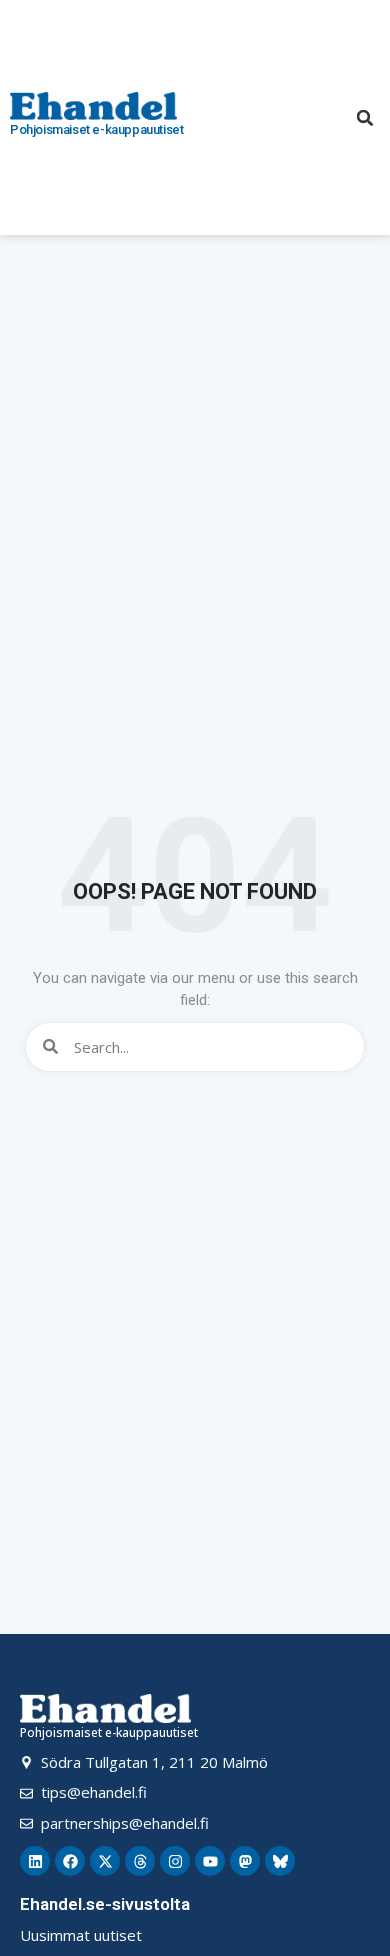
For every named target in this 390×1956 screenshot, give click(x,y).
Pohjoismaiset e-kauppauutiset (96, 129)
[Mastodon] (245, 1861)
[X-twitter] (105, 1861)
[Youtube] (210, 1861)
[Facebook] (70, 1861)
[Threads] (140, 1861)
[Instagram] (175, 1861)
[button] (365, 118)
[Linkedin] (35, 1861)
